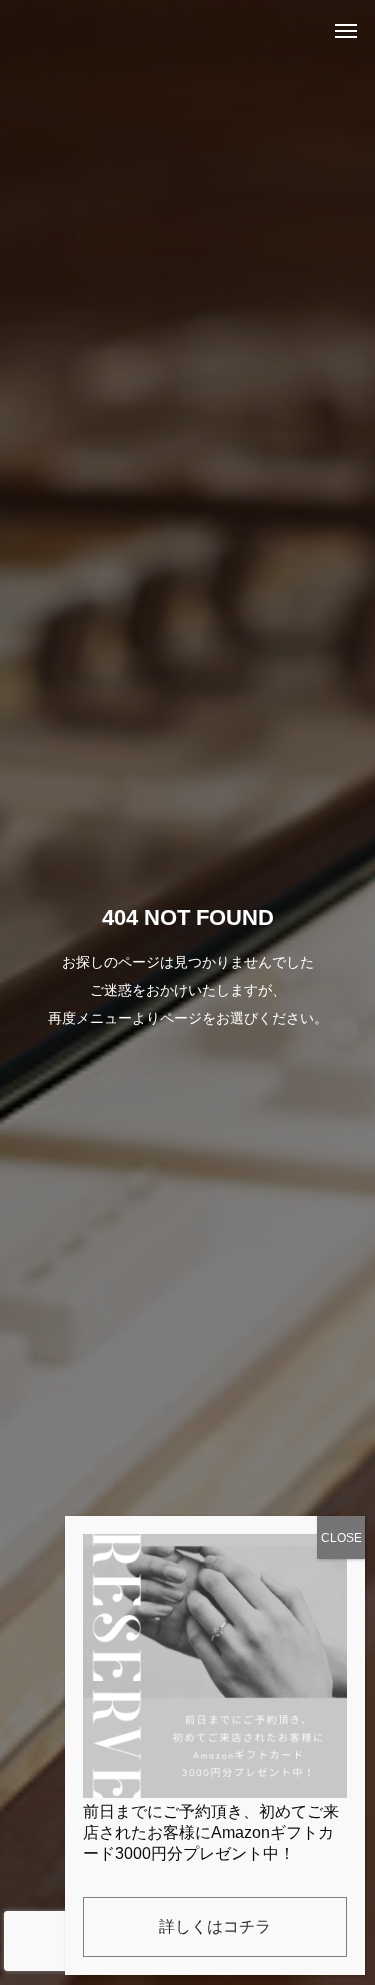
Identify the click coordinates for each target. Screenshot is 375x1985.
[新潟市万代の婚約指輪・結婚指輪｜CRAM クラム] (45, 30)
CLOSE (341, 1538)
